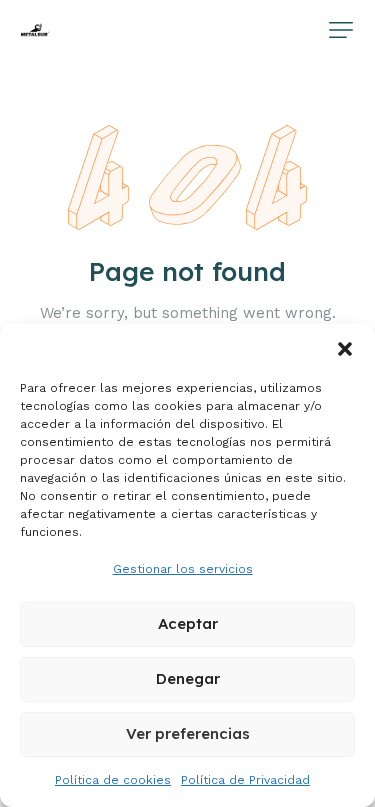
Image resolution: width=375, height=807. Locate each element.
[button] (345, 349)
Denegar (188, 678)
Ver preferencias (188, 733)
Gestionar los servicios (183, 569)
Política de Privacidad (245, 780)
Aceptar (188, 623)
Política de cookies (113, 780)
